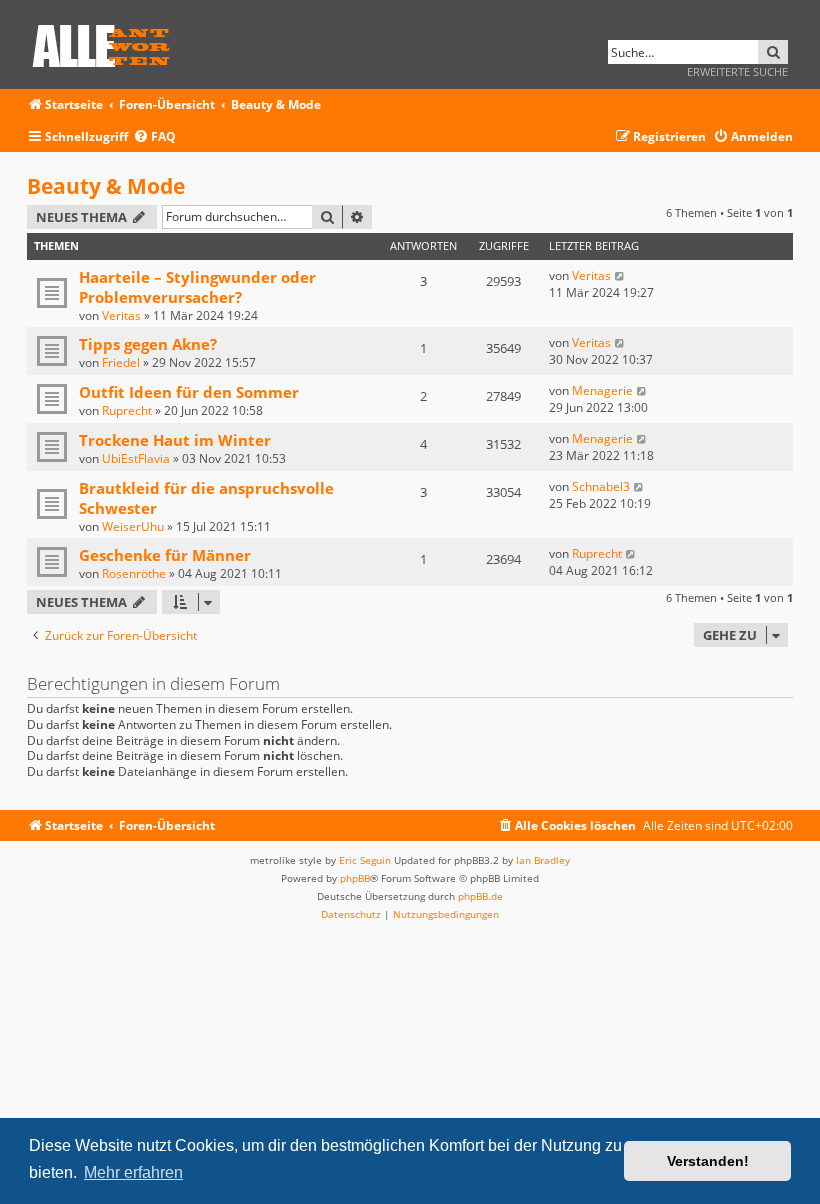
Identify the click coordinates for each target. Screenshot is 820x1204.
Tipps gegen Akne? (148, 344)
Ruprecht (127, 410)
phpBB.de (480, 896)
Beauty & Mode (106, 186)
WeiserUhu (133, 526)
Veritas (121, 315)
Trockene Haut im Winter (175, 440)
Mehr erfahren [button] (133, 1172)
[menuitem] (154, 137)
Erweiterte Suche (737, 71)
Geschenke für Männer (165, 555)
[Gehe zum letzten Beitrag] (620, 275)
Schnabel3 (601, 486)
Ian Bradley (543, 860)
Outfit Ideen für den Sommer (189, 392)
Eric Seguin (365, 860)
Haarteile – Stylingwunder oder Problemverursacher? (197, 287)
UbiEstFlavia (136, 458)
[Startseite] (108, 42)
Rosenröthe (134, 573)
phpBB (355, 878)
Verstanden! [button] (708, 1161)
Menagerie (602, 390)
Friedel (121, 362)
